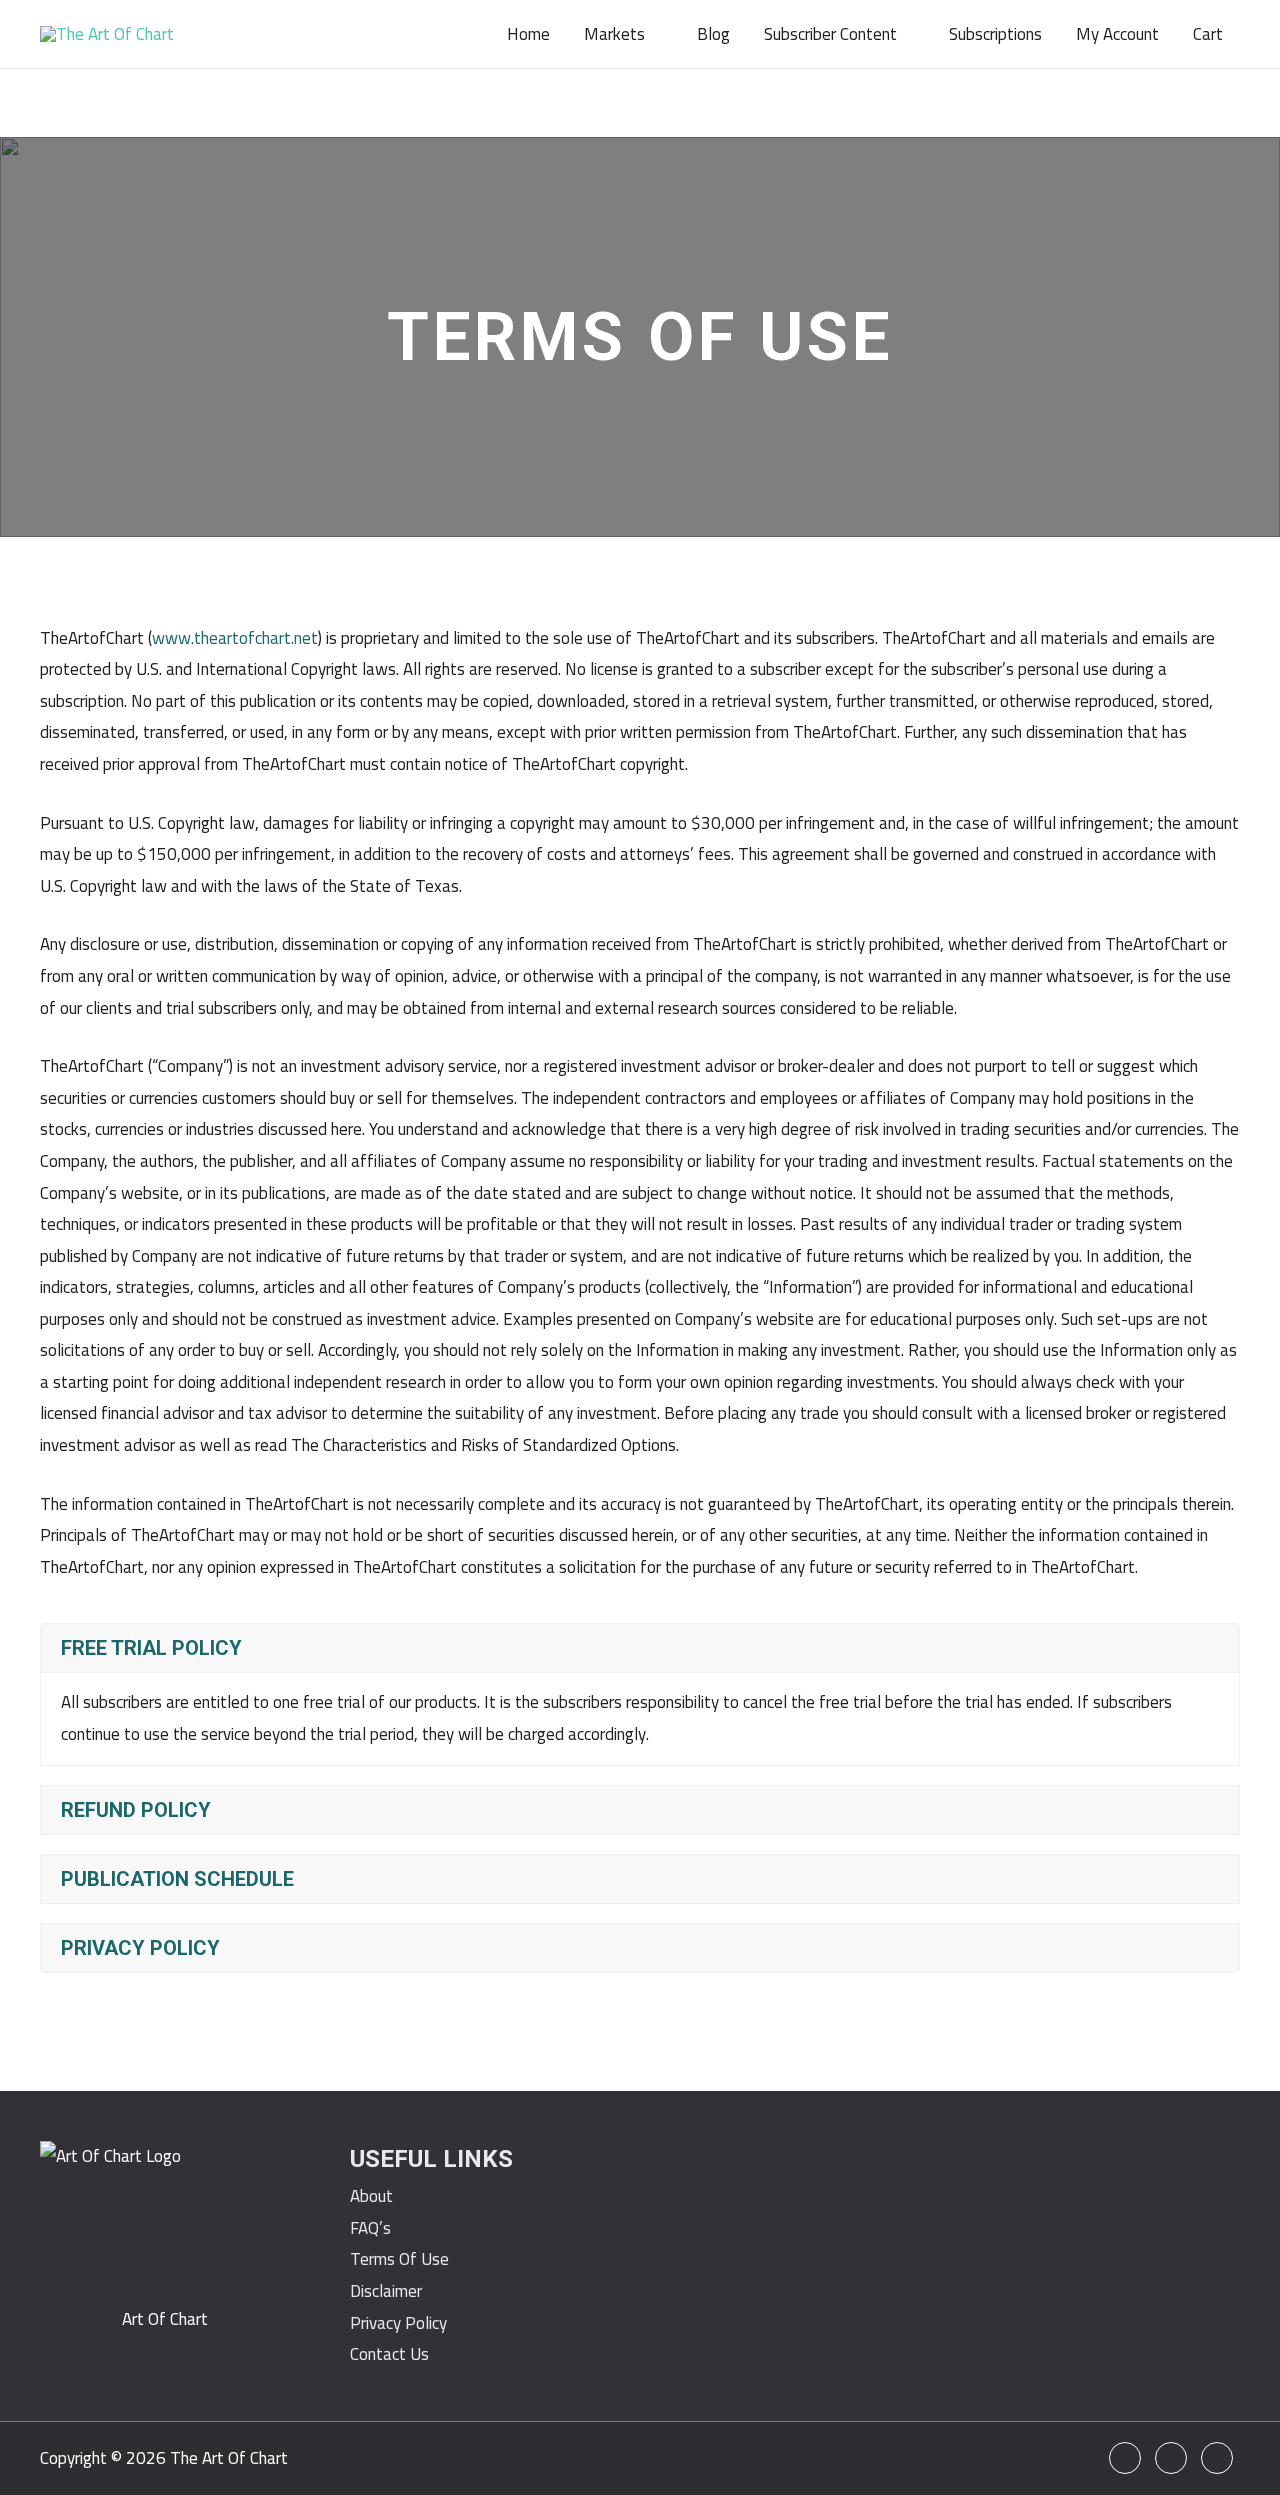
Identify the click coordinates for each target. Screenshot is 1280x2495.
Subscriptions (995, 34)
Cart (1208, 34)
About (371, 2196)
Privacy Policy (398, 2323)
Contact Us (389, 2354)
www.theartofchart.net (235, 638)
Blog (713, 34)
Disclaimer (386, 2291)
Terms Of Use (399, 2259)
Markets (614, 34)
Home (528, 34)
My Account (1117, 34)
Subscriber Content (830, 34)
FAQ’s (370, 2228)
